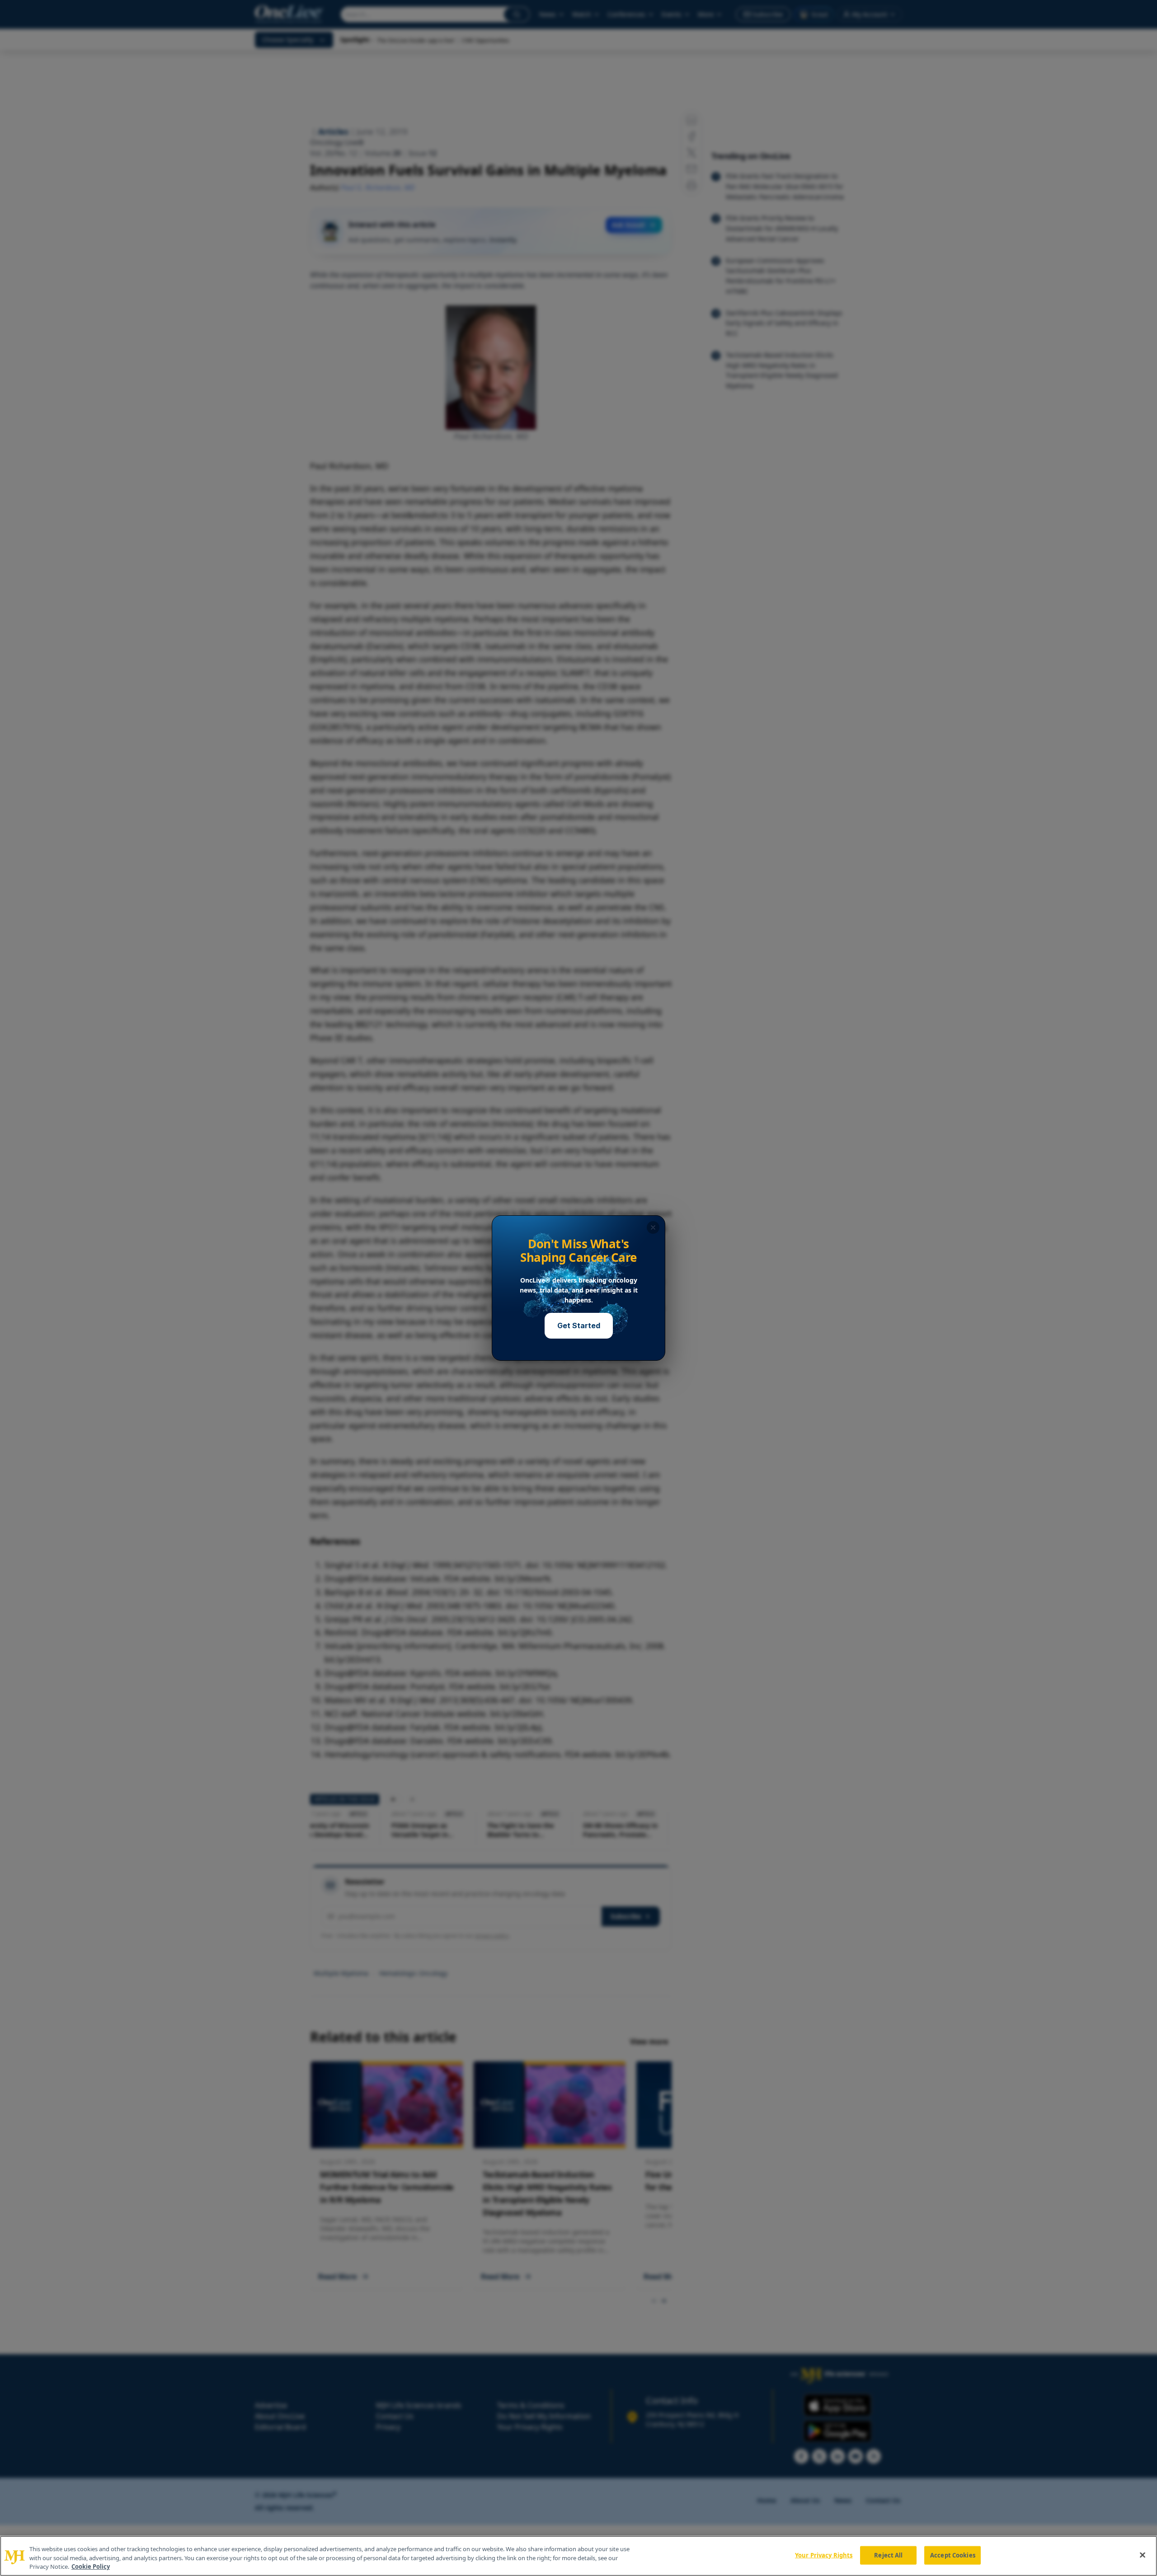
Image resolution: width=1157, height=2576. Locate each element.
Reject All (888, 2555)
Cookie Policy (91, 2567)
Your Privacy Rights (824, 2555)
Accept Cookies (953, 2555)
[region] (578, 2556)
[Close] (1143, 2555)
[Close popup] (653, 1227)
